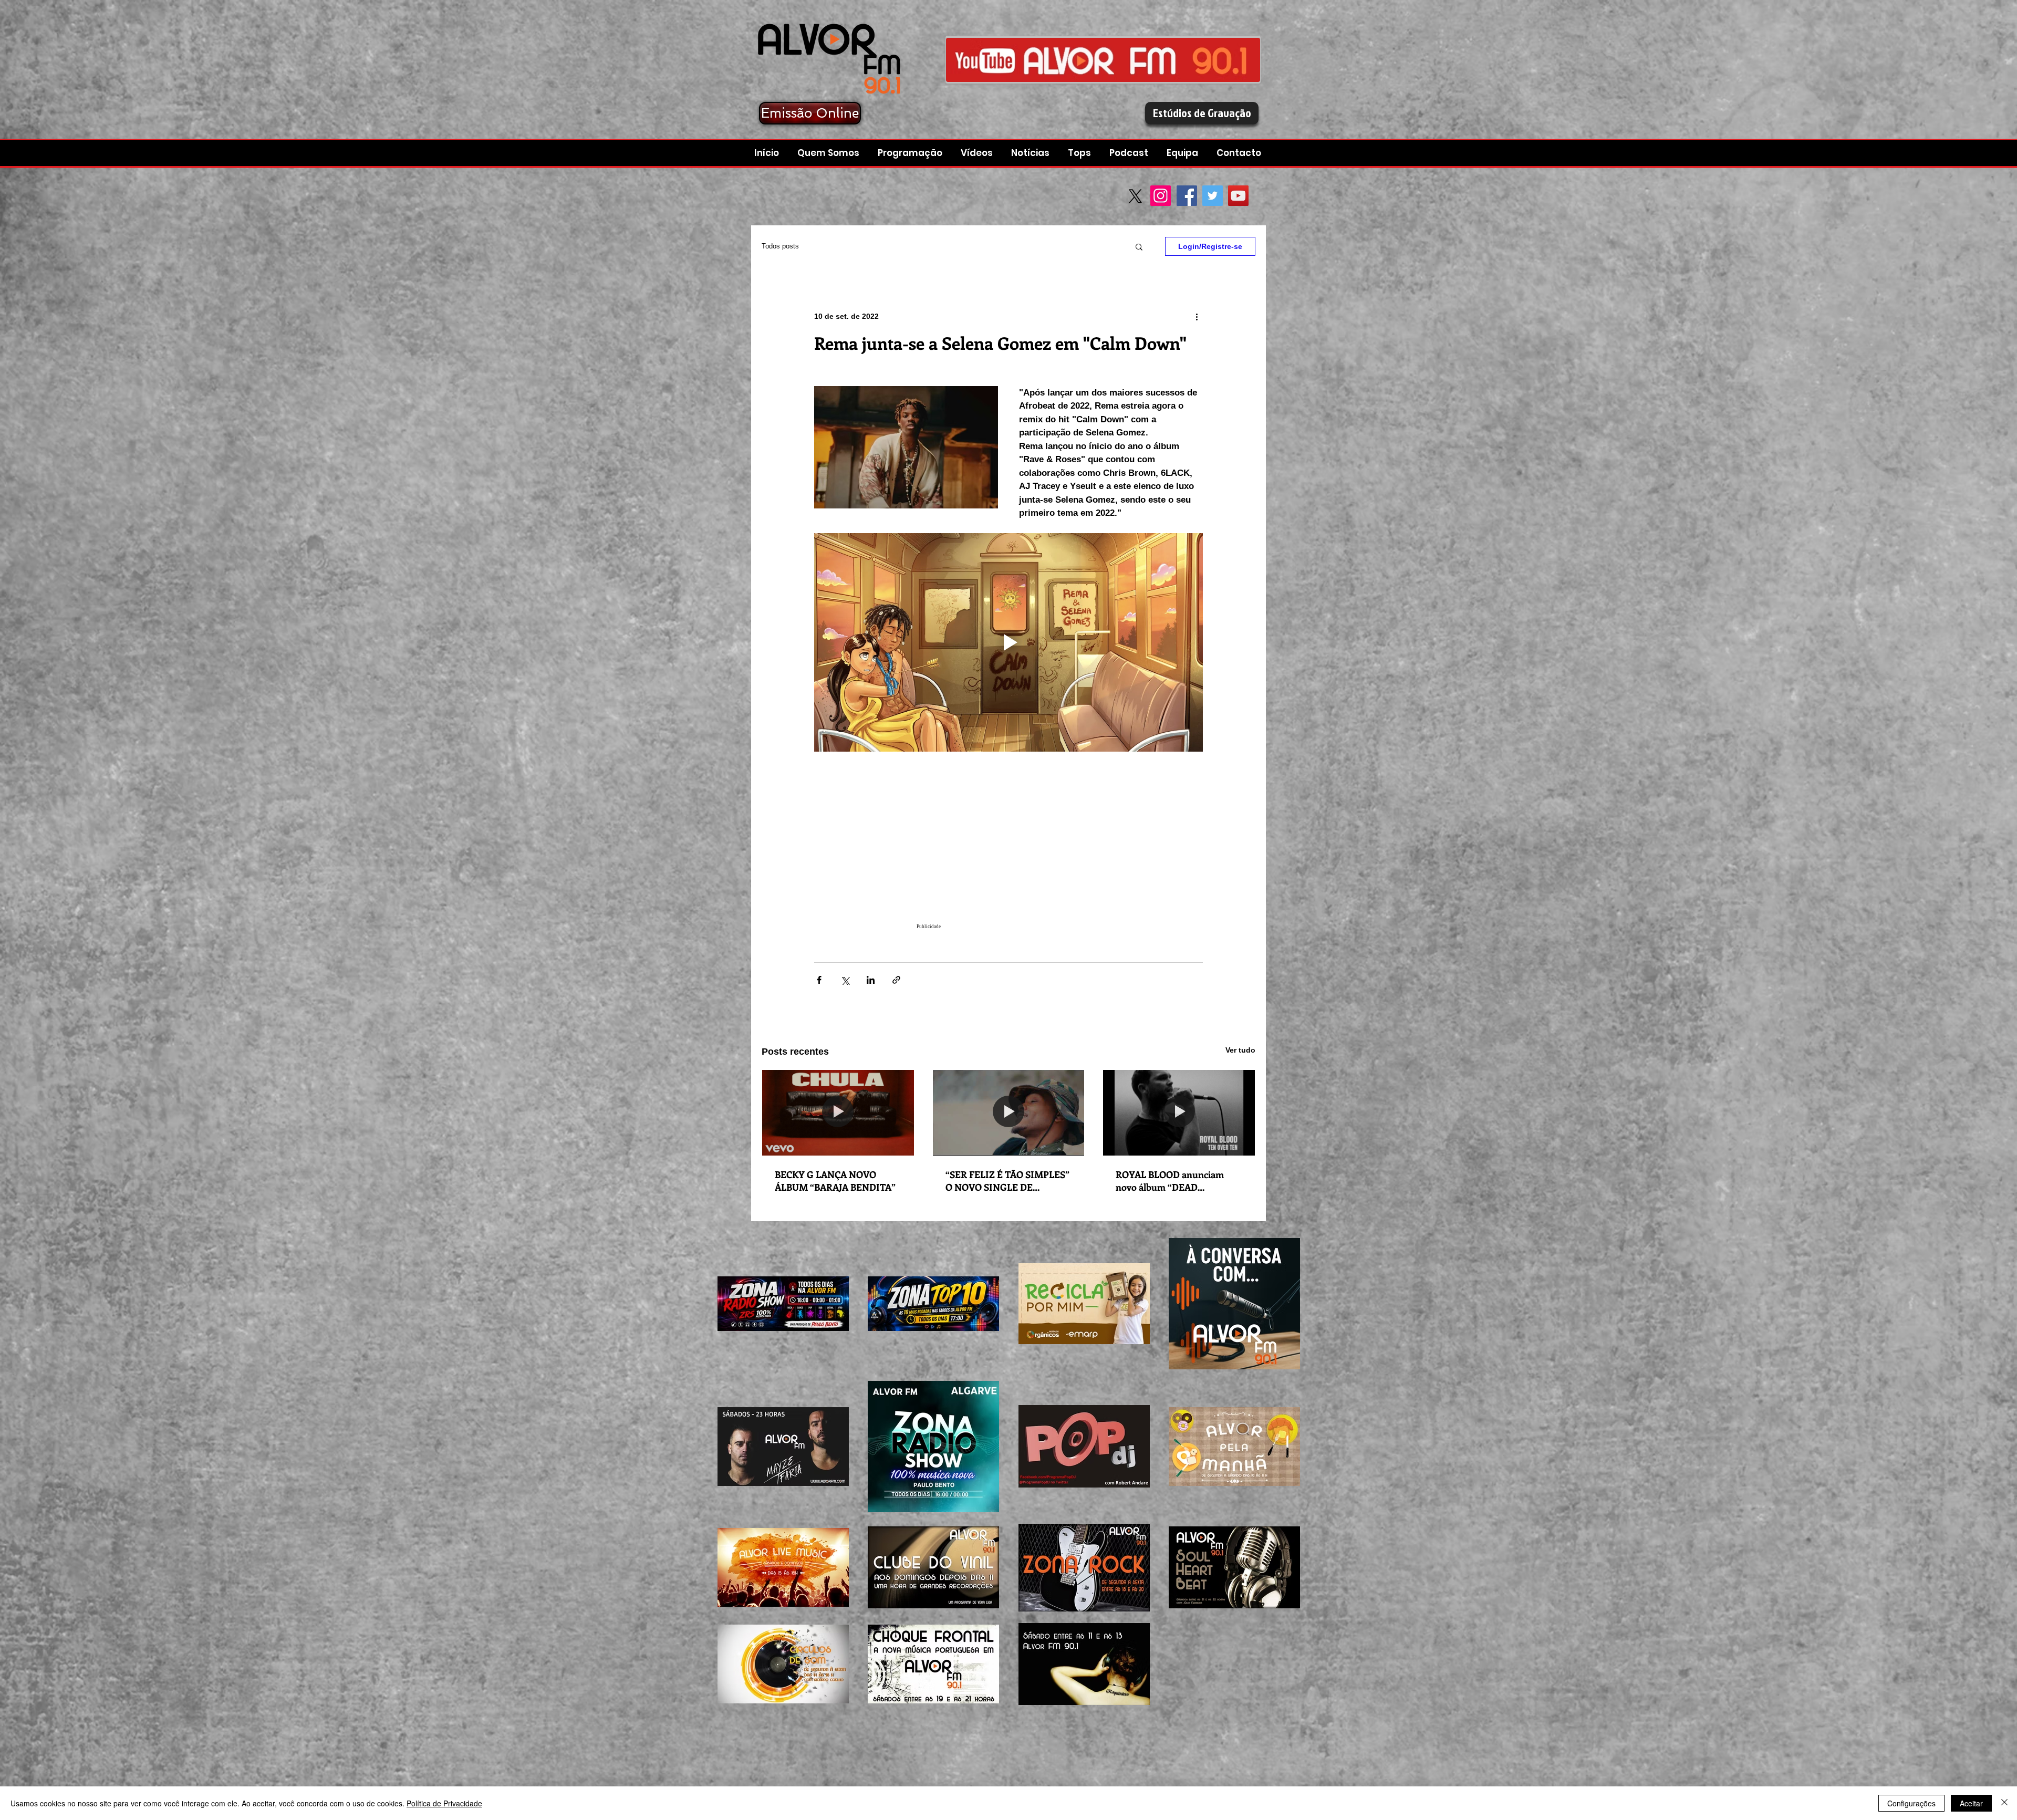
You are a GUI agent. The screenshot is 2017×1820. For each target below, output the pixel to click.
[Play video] (1008, 642)
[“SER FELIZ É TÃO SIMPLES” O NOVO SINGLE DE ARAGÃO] (1009, 1112)
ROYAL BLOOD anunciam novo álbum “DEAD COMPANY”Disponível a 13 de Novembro (1178, 1181)
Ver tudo (1240, 1050)
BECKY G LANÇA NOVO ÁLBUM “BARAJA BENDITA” (835, 1181)
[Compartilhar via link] (896, 980)
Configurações (1911, 1803)
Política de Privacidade (444, 1803)
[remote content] (1008, 852)
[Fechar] (2004, 1803)
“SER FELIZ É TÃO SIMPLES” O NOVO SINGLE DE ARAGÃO (1007, 1181)
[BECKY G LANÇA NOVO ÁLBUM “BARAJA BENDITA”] (838, 1112)
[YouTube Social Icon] (1238, 196)
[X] (1135, 196)
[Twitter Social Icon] (1213, 196)
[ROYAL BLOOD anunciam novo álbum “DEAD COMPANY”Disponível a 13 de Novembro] (1179, 1112)
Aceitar (1971, 1803)
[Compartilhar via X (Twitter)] (845, 980)
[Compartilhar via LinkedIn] (871, 980)
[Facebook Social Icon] (1187, 196)
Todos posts (780, 246)
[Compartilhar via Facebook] (819, 980)
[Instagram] (1161, 196)
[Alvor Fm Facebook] (1103, 60)
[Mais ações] (1197, 316)
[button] (1130, 153)
